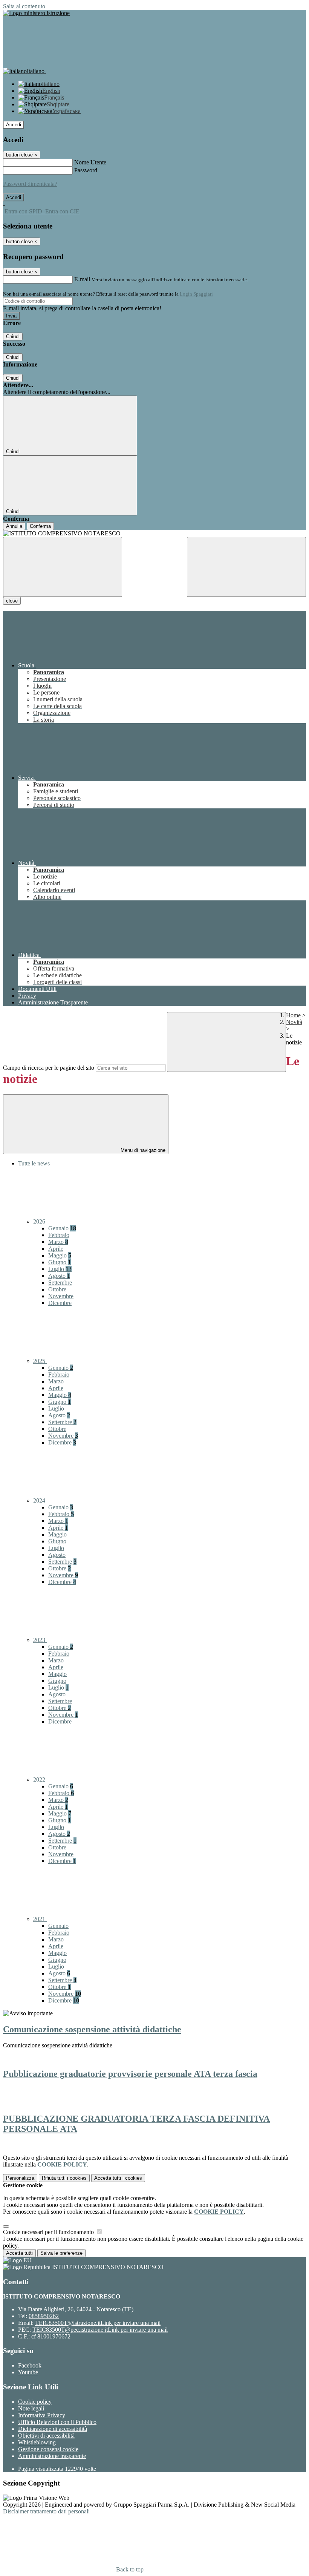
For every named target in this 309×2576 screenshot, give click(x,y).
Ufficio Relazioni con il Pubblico (57, 2422)
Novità (294, 1022)
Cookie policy (35, 2402)
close (12, 601)
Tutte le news (34, 1163)
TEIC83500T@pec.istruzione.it (100, 2330)
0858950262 (44, 2316)
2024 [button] (40, 1500)
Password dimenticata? (30, 184)
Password (86, 170)
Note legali (31, 2408)
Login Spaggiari (196, 294)
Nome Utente (90, 162)
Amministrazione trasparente (52, 2456)
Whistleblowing (37, 2442)
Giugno (60, 1262)
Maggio (60, 1255)
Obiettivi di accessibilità (46, 2436)
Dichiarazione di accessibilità (53, 2429)
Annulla (14, 526)
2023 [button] (40, 1640)
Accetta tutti (118, 2178)
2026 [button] (40, 1221)
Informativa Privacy (42, 2415)
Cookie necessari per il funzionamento (49, 2232)
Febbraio (59, 1235)
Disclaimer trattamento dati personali (46, 2511)
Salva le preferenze (61, 2253)
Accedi (14, 125)
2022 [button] (40, 1779)
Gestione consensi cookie (48, 2449)
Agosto (59, 1276)
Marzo (58, 1242)
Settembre (60, 1283)
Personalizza (20, 2178)
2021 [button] (40, 1919)
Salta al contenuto (24, 6)
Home (293, 1015)
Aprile (56, 1249)
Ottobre (57, 1289)
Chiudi (13, 337)
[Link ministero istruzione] (36, 13)
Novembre (61, 1296)
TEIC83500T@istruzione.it (98, 2323)
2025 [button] (40, 1361)
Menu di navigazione (142, 1150)
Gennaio (62, 1228)
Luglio (60, 1269)
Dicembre (60, 1303)
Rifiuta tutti (64, 2178)
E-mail (82, 279)
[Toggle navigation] (63, 567)
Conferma (40, 526)
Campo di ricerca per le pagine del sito (49, 1068)
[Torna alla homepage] (154, 534)
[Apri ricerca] (246, 567)
